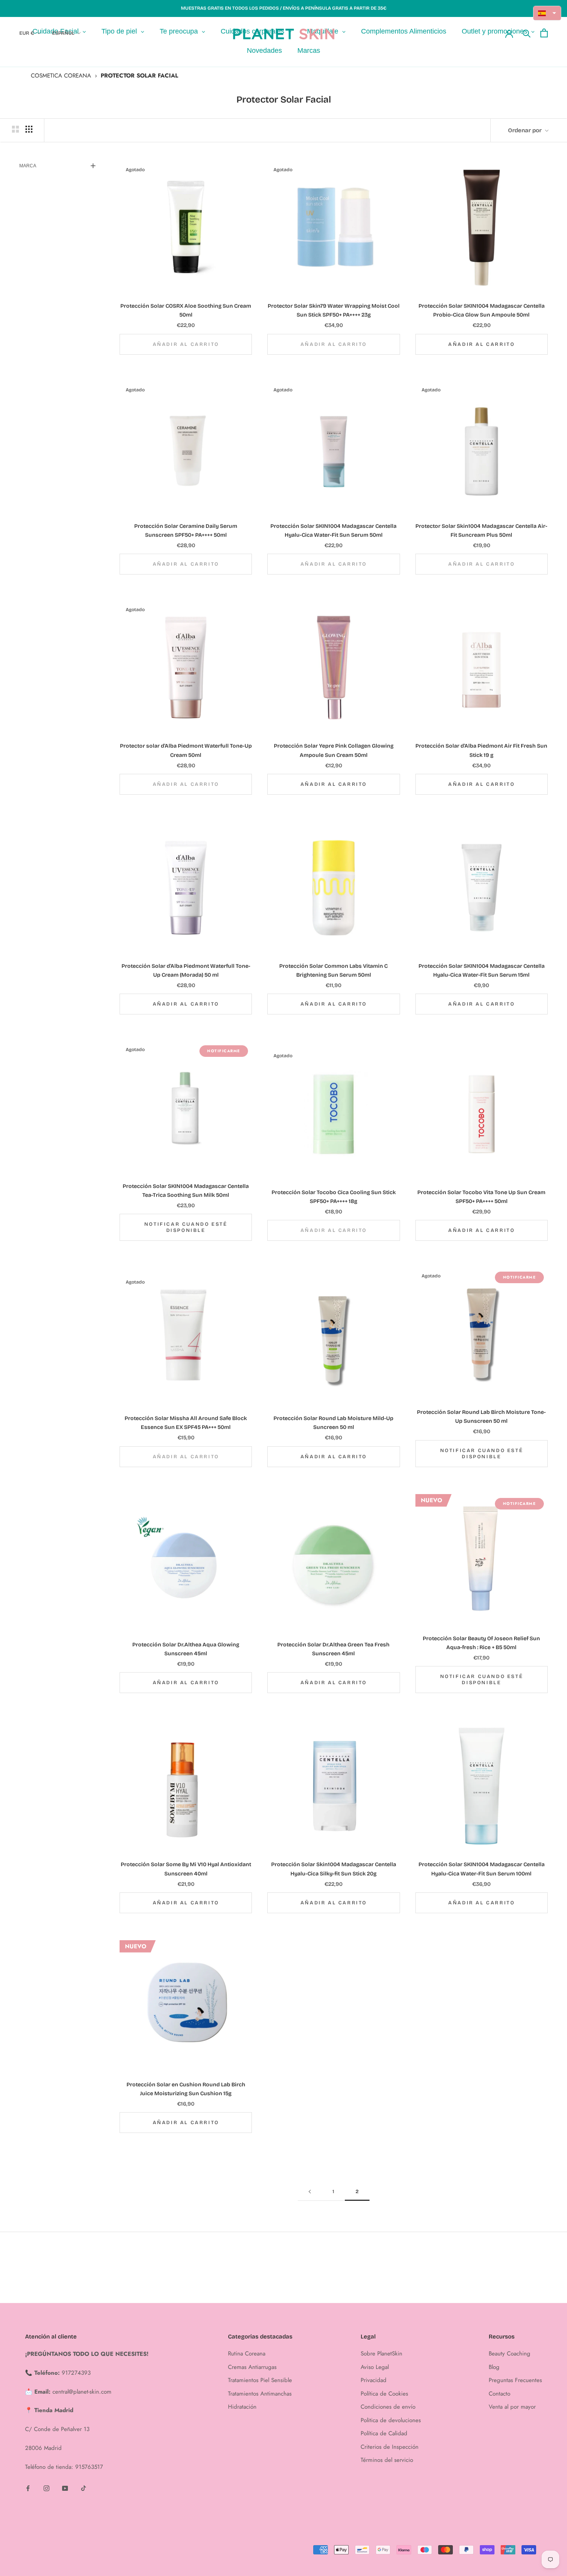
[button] (547, 13)
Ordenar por (526, 130)
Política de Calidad (384, 2433)
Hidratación (242, 2407)
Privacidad (374, 2380)
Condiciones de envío (388, 2407)
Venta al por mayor (512, 2407)
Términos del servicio (387, 2460)
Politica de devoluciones (391, 2420)
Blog (494, 2367)
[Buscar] (527, 33)
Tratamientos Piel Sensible (260, 2380)
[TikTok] (84, 2488)
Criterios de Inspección (390, 2447)
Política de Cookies (384, 2394)
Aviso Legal (375, 2367)
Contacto (499, 2394)
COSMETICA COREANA (61, 76)
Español (63, 33)
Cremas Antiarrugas (252, 2367)
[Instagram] (46, 2488)
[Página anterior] (310, 2192)
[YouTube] (65, 2488)
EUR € (27, 33)
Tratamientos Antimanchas (260, 2394)
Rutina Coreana (247, 2354)
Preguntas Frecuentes (515, 2380)
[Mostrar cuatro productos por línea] (29, 129)
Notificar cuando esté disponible (186, 1227)
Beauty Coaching (510, 2354)
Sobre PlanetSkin (381, 2354)
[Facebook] (28, 2488)
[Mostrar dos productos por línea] (15, 129)
